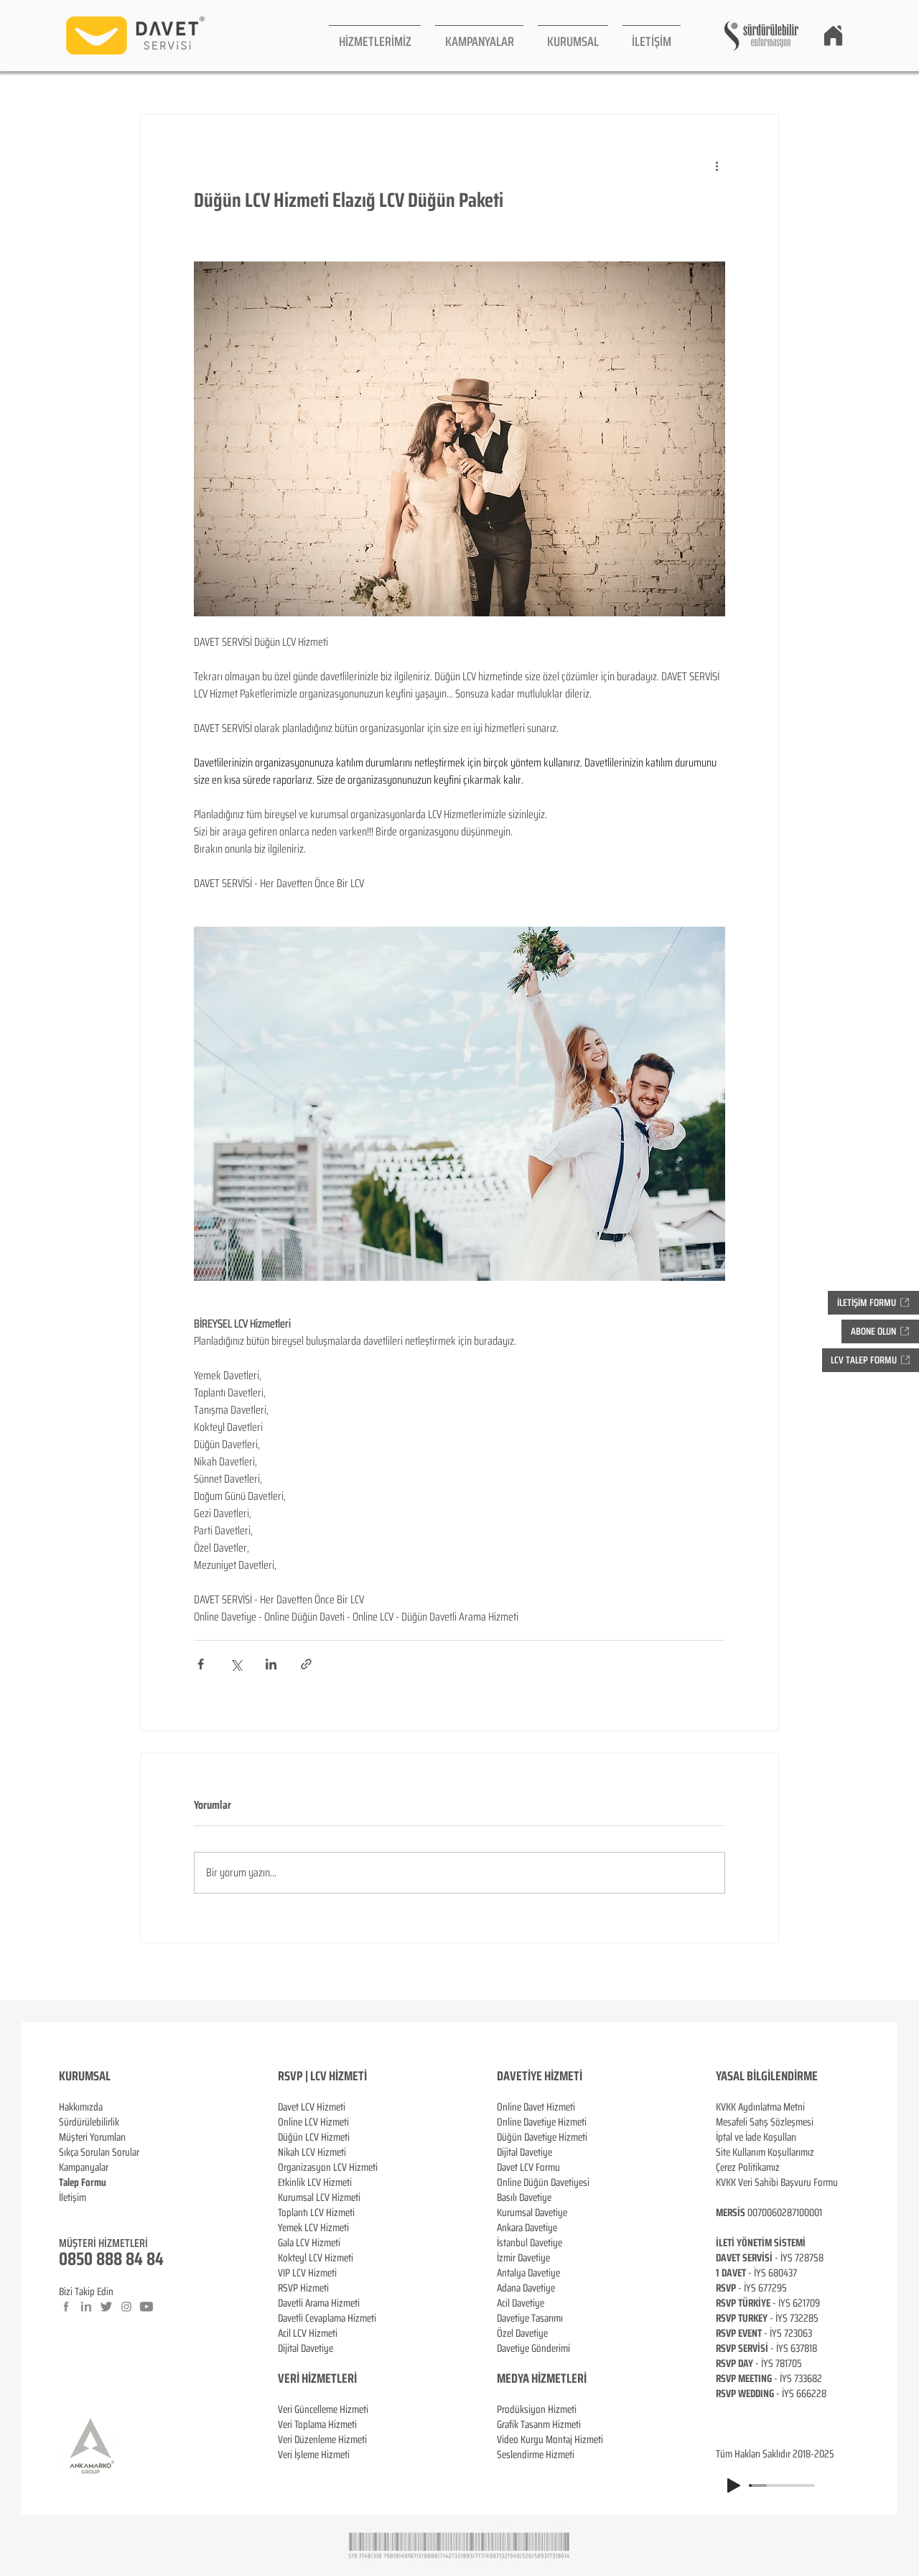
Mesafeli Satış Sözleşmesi (765, 2122)
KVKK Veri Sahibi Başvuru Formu (777, 2182)
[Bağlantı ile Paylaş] (306, 1664)
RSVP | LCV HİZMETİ (322, 2076)
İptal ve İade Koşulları (756, 2137)
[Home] (833, 35)
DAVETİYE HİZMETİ (540, 2076)
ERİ (349, 2378)
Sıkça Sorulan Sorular (99, 2152)
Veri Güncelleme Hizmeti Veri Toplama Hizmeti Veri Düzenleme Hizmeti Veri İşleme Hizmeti (323, 2432)
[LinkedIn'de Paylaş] (271, 1664)
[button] (375, 36)
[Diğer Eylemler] (717, 166)
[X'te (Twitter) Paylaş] (236, 1664)
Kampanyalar (84, 2167)
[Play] (734, 2485)
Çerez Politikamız (748, 2167)
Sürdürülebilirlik (89, 2122)
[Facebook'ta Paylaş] (201, 1664)
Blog (67, 2213)
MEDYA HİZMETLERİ (542, 2378)
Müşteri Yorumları (92, 2137)
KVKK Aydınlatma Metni (760, 2107)
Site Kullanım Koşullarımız (765, 2152)
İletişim (73, 2197)
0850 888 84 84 (111, 2259)
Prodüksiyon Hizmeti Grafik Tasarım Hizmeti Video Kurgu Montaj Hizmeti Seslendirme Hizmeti (550, 2432)
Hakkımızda (81, 2107)
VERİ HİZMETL (310, 2378)
